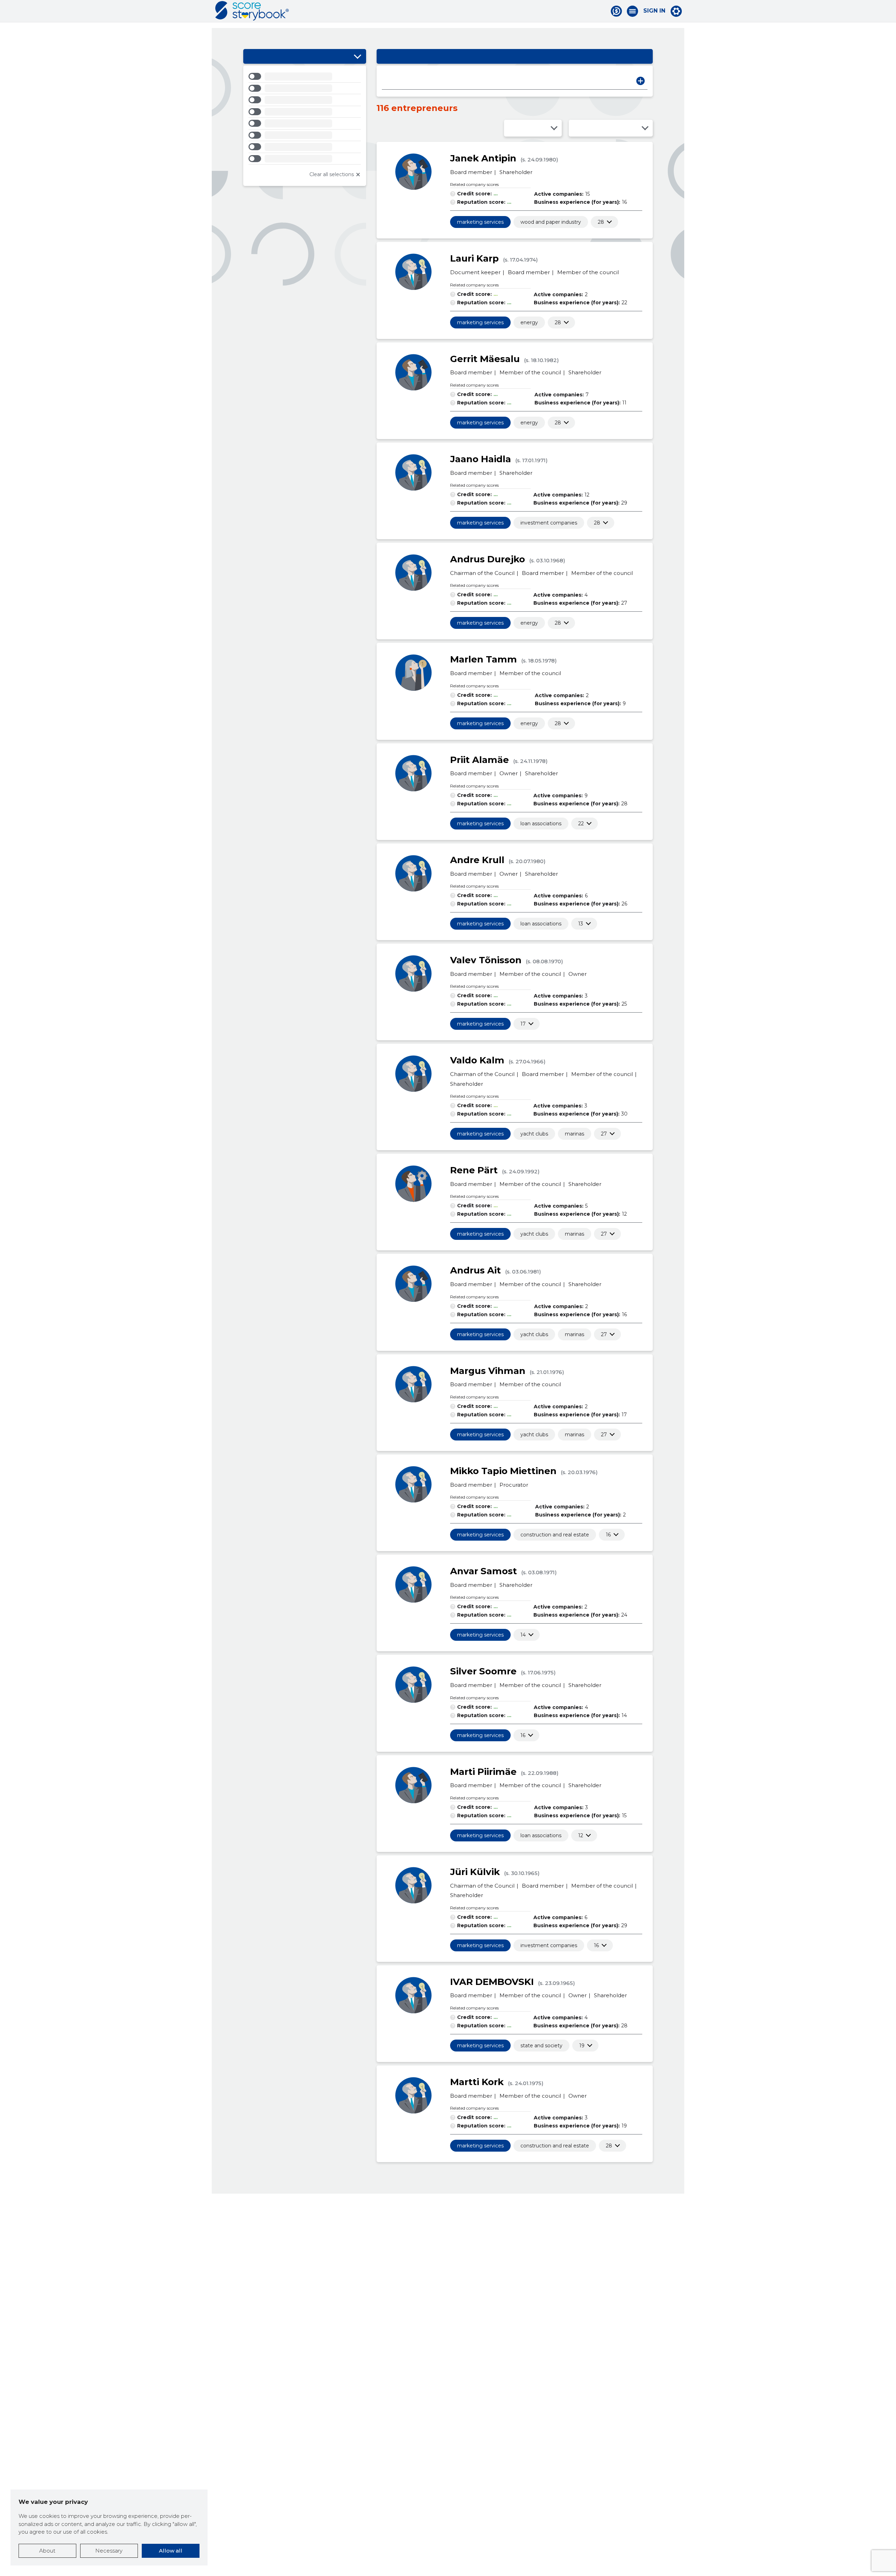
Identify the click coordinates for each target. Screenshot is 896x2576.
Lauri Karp (474, 258)
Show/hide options (357, 56)
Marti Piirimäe (483, 1772)
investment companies (549, 523)
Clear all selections (332, 174)
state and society (541, 2046)
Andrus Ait (475, 1270)
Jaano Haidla (481, 459)
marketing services (480, 222)
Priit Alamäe (479, 760)
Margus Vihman (488, 1371)
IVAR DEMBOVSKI (492, 1982)
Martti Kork (477, 2082)
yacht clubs (534, 1134)
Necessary (109, 2551)
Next (640, 81)
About (47, 2551)
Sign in (654, 11)
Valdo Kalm (477, 1060)
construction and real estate (555, 1535)
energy (529, 322)
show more (601, 222)
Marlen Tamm (484, 659)
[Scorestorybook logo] (252, 11)
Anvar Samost (484, 1571)
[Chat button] (616, 11)
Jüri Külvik (475, 1872)
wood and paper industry (551, 222)
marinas (575, 1134)
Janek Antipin (483, 158)
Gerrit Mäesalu (485, 359)
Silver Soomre (483, 1671)
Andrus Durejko (488, 559)
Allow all (171, 2551)
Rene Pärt (474, 1170)
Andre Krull (477, 860)
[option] (305, 78)
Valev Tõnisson (486, 960)
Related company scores (474, 184)
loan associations (541, 824)
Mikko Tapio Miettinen (503, 1471)
